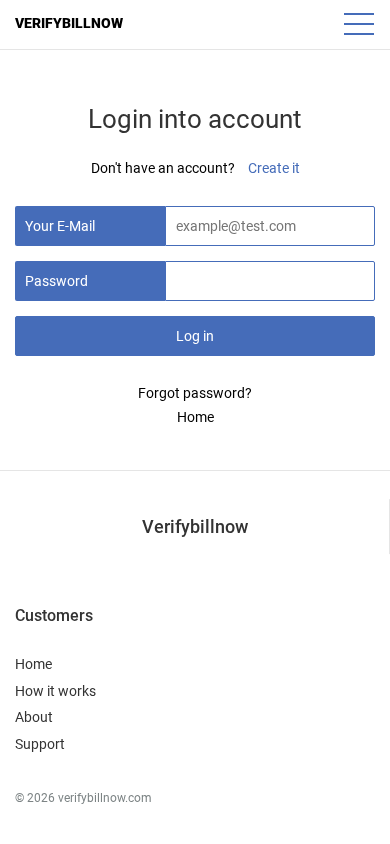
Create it (274, 168)
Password (56, 281)
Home (195, 417)
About (34, 717)
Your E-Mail (60, 226)
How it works (55, 691)
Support (40, 744)
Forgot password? (195, 393)
